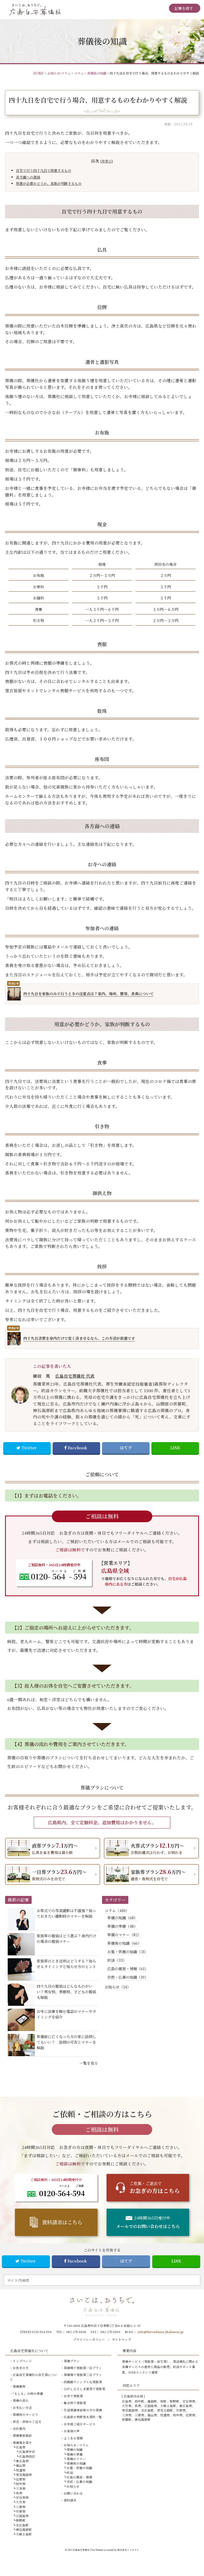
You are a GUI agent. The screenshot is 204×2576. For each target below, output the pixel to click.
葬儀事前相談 (22, 2435)
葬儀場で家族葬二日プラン (83, 2375)
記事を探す (184, 8)
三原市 (21, 2507)
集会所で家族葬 (75, 2403)
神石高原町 (24, 2530)
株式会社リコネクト (128, 2550)
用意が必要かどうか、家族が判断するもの (49, 183)
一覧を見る (89, 2063)
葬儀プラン (72, 2361)
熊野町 (21, 2520)
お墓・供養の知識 (79, 2468)
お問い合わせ (73, 2493)
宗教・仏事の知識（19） (128, 1977)
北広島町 (22, 2525)
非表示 (107, 161)
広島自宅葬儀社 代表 (75, 1376)
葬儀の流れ (21, 2400)
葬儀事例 (19, 2386)
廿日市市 (22, 2497)
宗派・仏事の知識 (79, 2482)
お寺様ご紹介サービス (80, 2424)
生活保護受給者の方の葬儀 (83, 2410)
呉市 (19, 2493)
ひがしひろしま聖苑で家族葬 (84, 2389)
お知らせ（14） (118, 1987)
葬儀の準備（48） (122, 1926)
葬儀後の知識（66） (124, 1943)
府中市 (21, 2484)
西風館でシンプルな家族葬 (83, 2382)
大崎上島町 (24, 2534)
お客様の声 (72, 2431)
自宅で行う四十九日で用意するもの (44, 170)
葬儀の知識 (75, 2449)
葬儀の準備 (75, 2454)
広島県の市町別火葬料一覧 (83, 2417)
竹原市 (21, 2511)
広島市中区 (27, 2452)
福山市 (21, 2465)
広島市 (21, 2447)
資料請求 (70, 2500)
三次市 (21, 2488)
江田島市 (22, 2516)
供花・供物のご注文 (27, 2422)
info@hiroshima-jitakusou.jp (160, 2332)
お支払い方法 (22, 2408)
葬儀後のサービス (25, 2414)
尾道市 (21, 2470)
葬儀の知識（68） (122, 1918)
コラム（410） (117, 1911)
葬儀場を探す (22, 2443)
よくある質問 (73, 2438)
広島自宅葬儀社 (81, 2550)
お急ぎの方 (21, 2368)
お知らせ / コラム (76, 2445)
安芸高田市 (24, 2475)
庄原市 (21, 2479)
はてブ (126, 1448)
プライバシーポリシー (89, 2339)
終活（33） (117, 1960)
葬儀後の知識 (76, 2463)
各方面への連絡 (28, 177)
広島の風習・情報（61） (128, 1969)
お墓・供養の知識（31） (128, 1952)
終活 (70, 2473)
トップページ (22, 2361)
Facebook (77, 1448)
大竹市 (21, 2502)
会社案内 (19, 2429)
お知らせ (73, 2486)
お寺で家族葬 (73, 2396)
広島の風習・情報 (79, 2477)
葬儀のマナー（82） (124, 1935)
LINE (175, 1448)
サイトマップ (122, 2339)
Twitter (29, 1448)
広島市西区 (27, 2456)
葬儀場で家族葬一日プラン (83, 2368)
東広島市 (22, 2461)
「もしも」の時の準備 (28, 2394)
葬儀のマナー (76, 2459)
